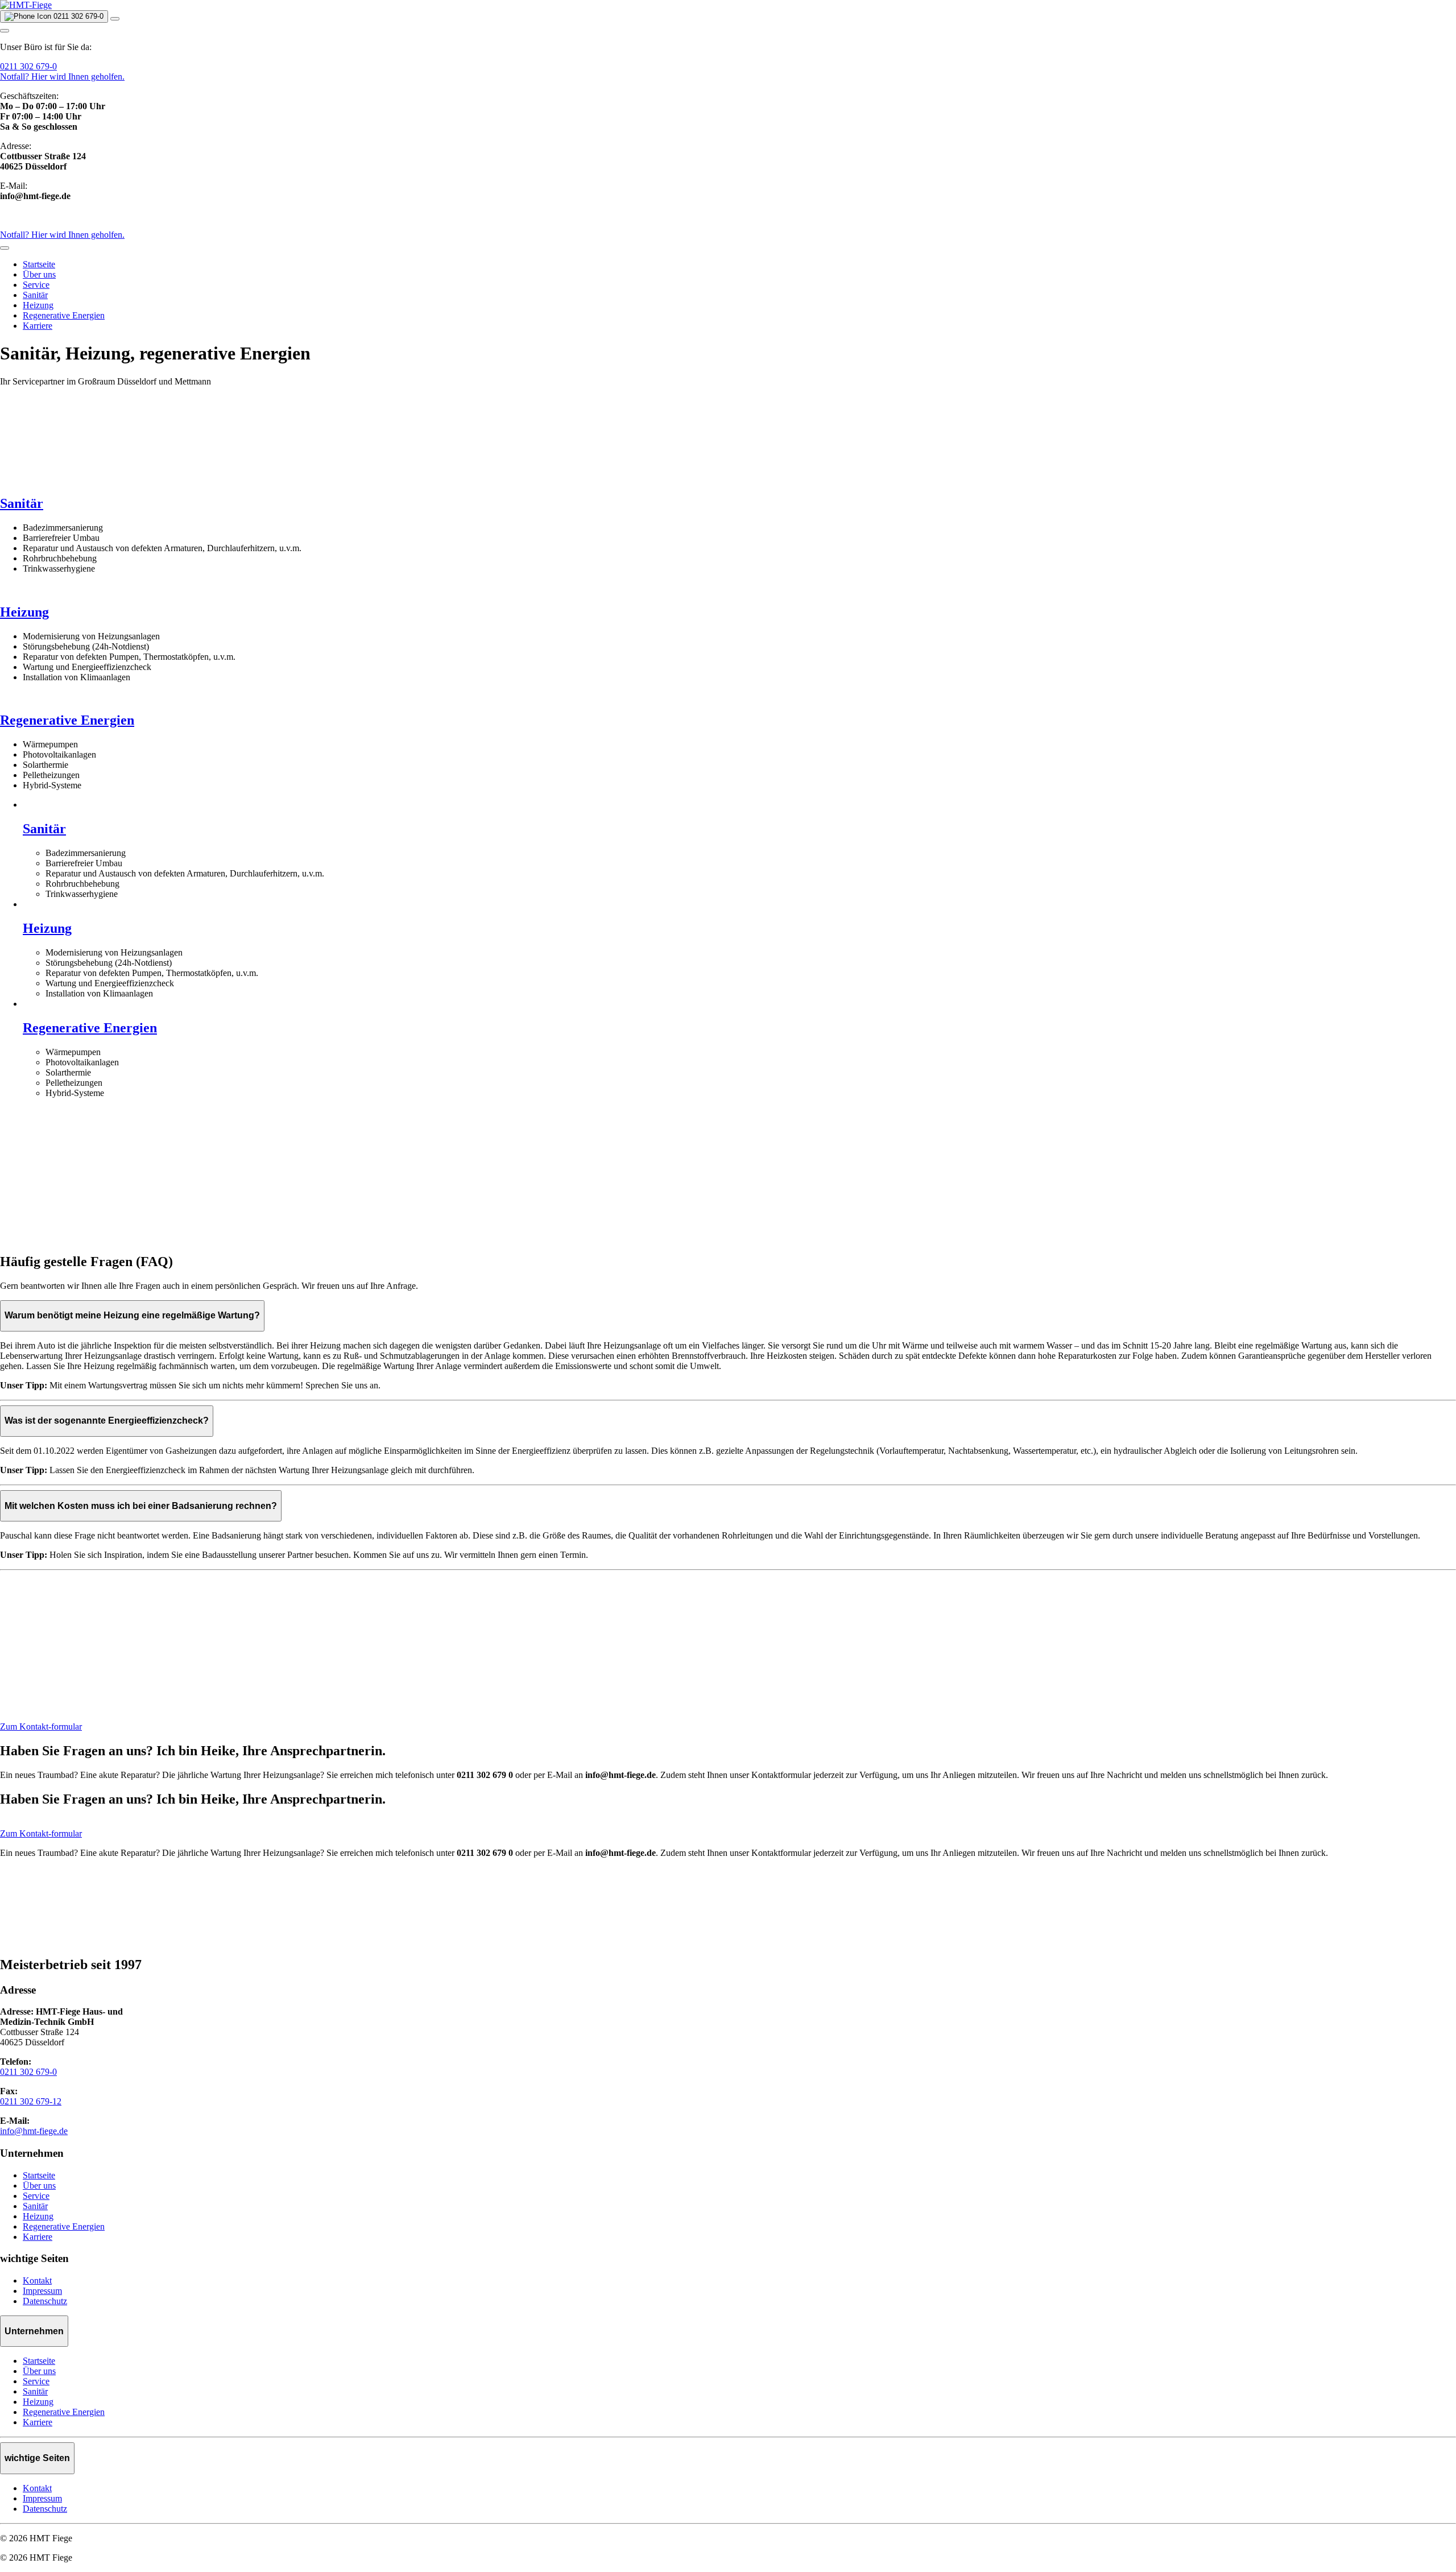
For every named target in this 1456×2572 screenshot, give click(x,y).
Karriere (38, 326)
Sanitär (35, 295)
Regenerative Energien (64, 315)
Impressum (42, 2291)
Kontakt (37, 2281)
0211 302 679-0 (28, 66)
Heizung (38, 305)
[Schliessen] (5, 248)
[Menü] (115, 19)
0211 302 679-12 (31, 2101)
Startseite (39, 264)
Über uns (39, 274)
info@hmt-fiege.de (34, 2131)
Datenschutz (45, 2301)
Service (36, 285)
